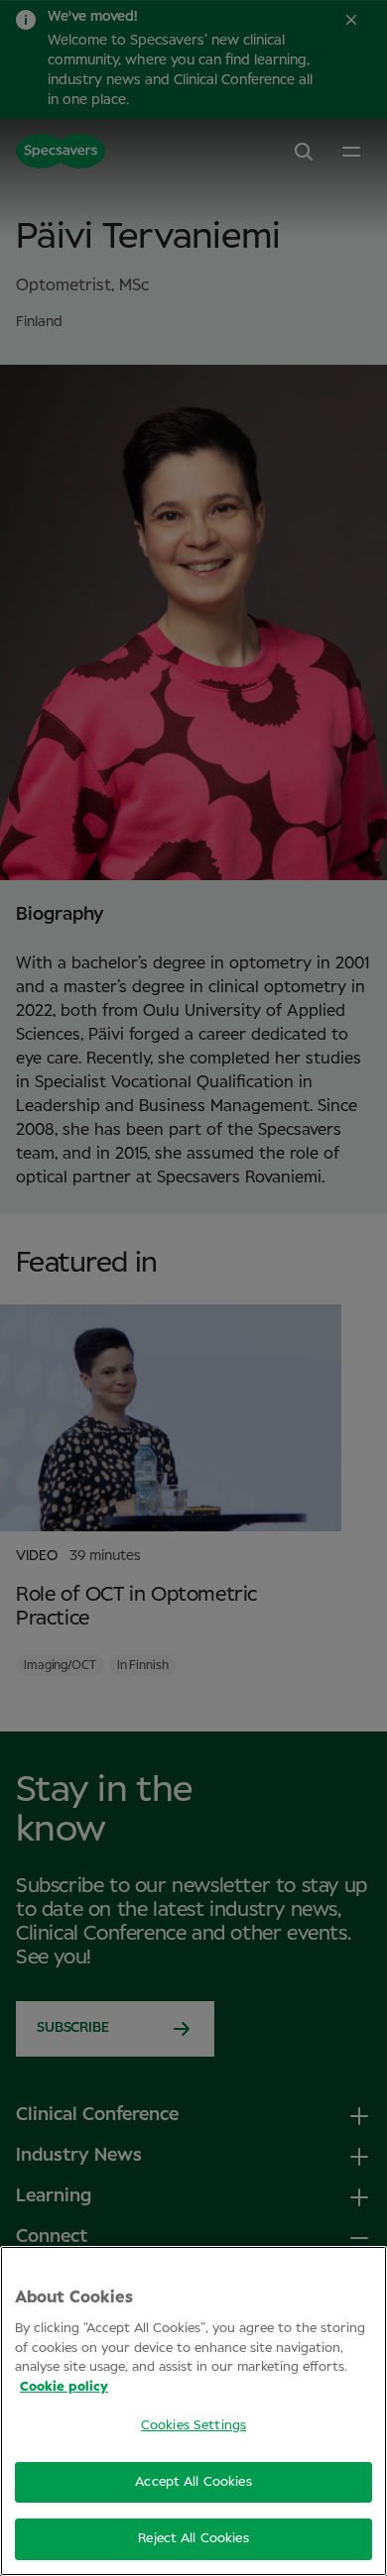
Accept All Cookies (193, 2482)
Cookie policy (64, 2387)
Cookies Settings (193, 2426)
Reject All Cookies (193, 2539)
